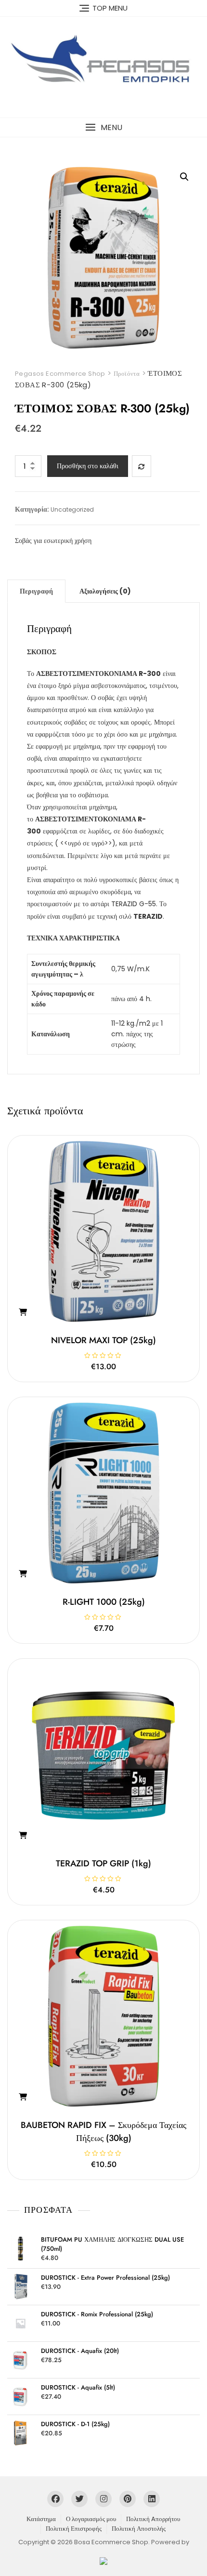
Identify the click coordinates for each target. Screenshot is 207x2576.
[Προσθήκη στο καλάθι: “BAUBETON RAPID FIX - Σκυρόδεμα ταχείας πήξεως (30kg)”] (23, 2097)
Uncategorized (72, 509)
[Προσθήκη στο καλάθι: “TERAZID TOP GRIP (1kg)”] (23, 1836)
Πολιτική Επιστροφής (74, 2529)
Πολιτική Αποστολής (139, 2529)
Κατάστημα (41, 2519)
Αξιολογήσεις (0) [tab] (105, 591)
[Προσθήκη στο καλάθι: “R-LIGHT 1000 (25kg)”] (23, 1574)
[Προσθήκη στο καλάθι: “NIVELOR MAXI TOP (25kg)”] (23, 1312)
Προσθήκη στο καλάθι (88, 466)
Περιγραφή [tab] (36, 591)
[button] (103, 127)
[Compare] (142, 466)
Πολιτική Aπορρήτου (153, 2519)
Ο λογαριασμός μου (91, 2519)
